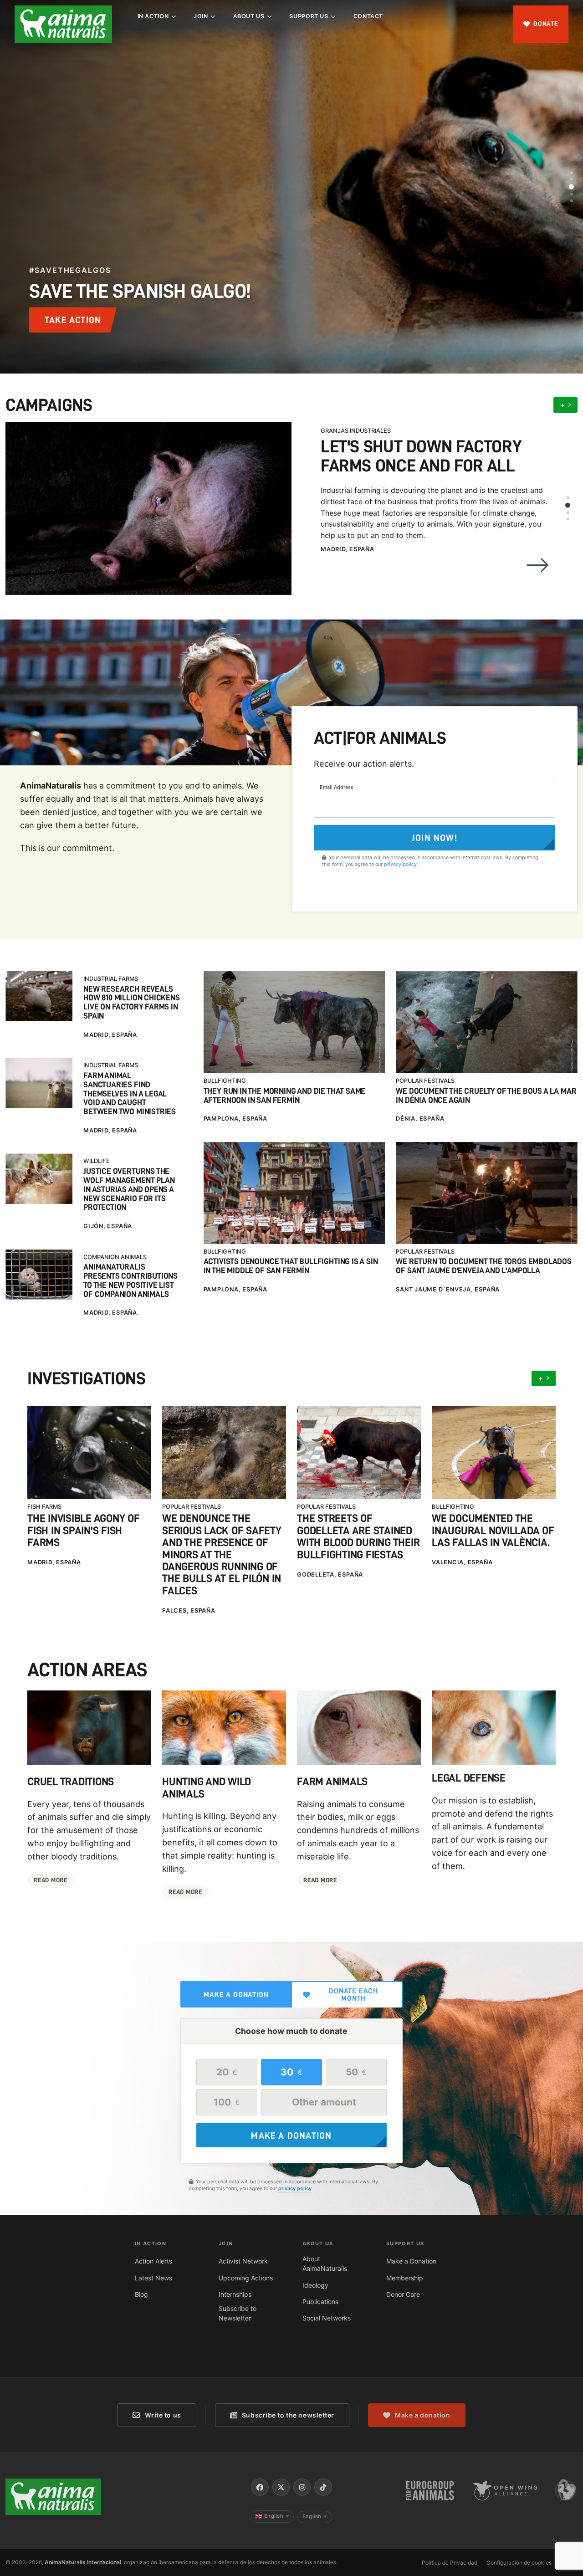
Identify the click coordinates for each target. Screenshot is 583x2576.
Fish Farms (44, 1507)
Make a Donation (411, 2261)
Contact (368, 16)
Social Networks (327, 2318)
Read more (50, 1880)
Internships (235, 2294)
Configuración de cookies (519, 2563)
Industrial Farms (111, 979)
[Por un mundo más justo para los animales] (63, 24)
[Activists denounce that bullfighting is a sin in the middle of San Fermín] (294, 1193)
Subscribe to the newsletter (288, 2415)
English (277, 2516)
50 (356, 2072)
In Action (153, 16)
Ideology (315, 2285)
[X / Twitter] (281, 2487)
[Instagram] (302, 2487)
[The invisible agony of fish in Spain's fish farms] (89, 1453)
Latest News (153, 2278)
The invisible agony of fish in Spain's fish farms (84, 1530)
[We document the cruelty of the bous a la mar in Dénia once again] (487, 1022)
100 (227, 2102)
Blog (141, 2294)
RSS (571, 2563)
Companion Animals (115, 1257)
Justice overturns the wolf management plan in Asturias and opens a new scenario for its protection (129, 1189)
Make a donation (236, 1995)
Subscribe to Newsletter (238, 2313)
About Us (249, 16)
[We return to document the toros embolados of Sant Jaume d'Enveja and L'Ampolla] (487, 1193)
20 (227, 2072)
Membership (405, 2278)
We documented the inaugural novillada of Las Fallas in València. (493, 1530)
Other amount (324, 2102)
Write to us (163, 2415)
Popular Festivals (425, 1081)
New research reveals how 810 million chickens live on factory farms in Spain (132, 1003)
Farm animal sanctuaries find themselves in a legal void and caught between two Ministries (130, 1094)
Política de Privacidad (450, 2563)
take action (73, 320)
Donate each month (353, 1995)
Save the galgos (386, 446)
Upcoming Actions (246, 2278)
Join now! (435, 838)
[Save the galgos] (148, 487)
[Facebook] (260, 2487)
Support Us (309, 16)
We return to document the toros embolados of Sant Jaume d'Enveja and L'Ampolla (484, 1266)
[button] (572, 173)
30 (291, 2072)
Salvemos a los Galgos (358, 431)
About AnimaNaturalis (325, 2264)
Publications (320, 2302)
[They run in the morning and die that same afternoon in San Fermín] (294, 1022)
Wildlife (97, 1161)
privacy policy (400, 864)
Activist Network (243, 2261)
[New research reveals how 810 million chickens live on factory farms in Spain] (39, 996)
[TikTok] (323, 2487)
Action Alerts (153, 2261)
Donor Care (403, 2294)
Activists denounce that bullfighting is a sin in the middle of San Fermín (291, 1266)
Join (201, 16)
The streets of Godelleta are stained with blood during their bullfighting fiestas (358, 1536)
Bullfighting (225, 1081)
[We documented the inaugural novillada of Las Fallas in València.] (494, 1453)
